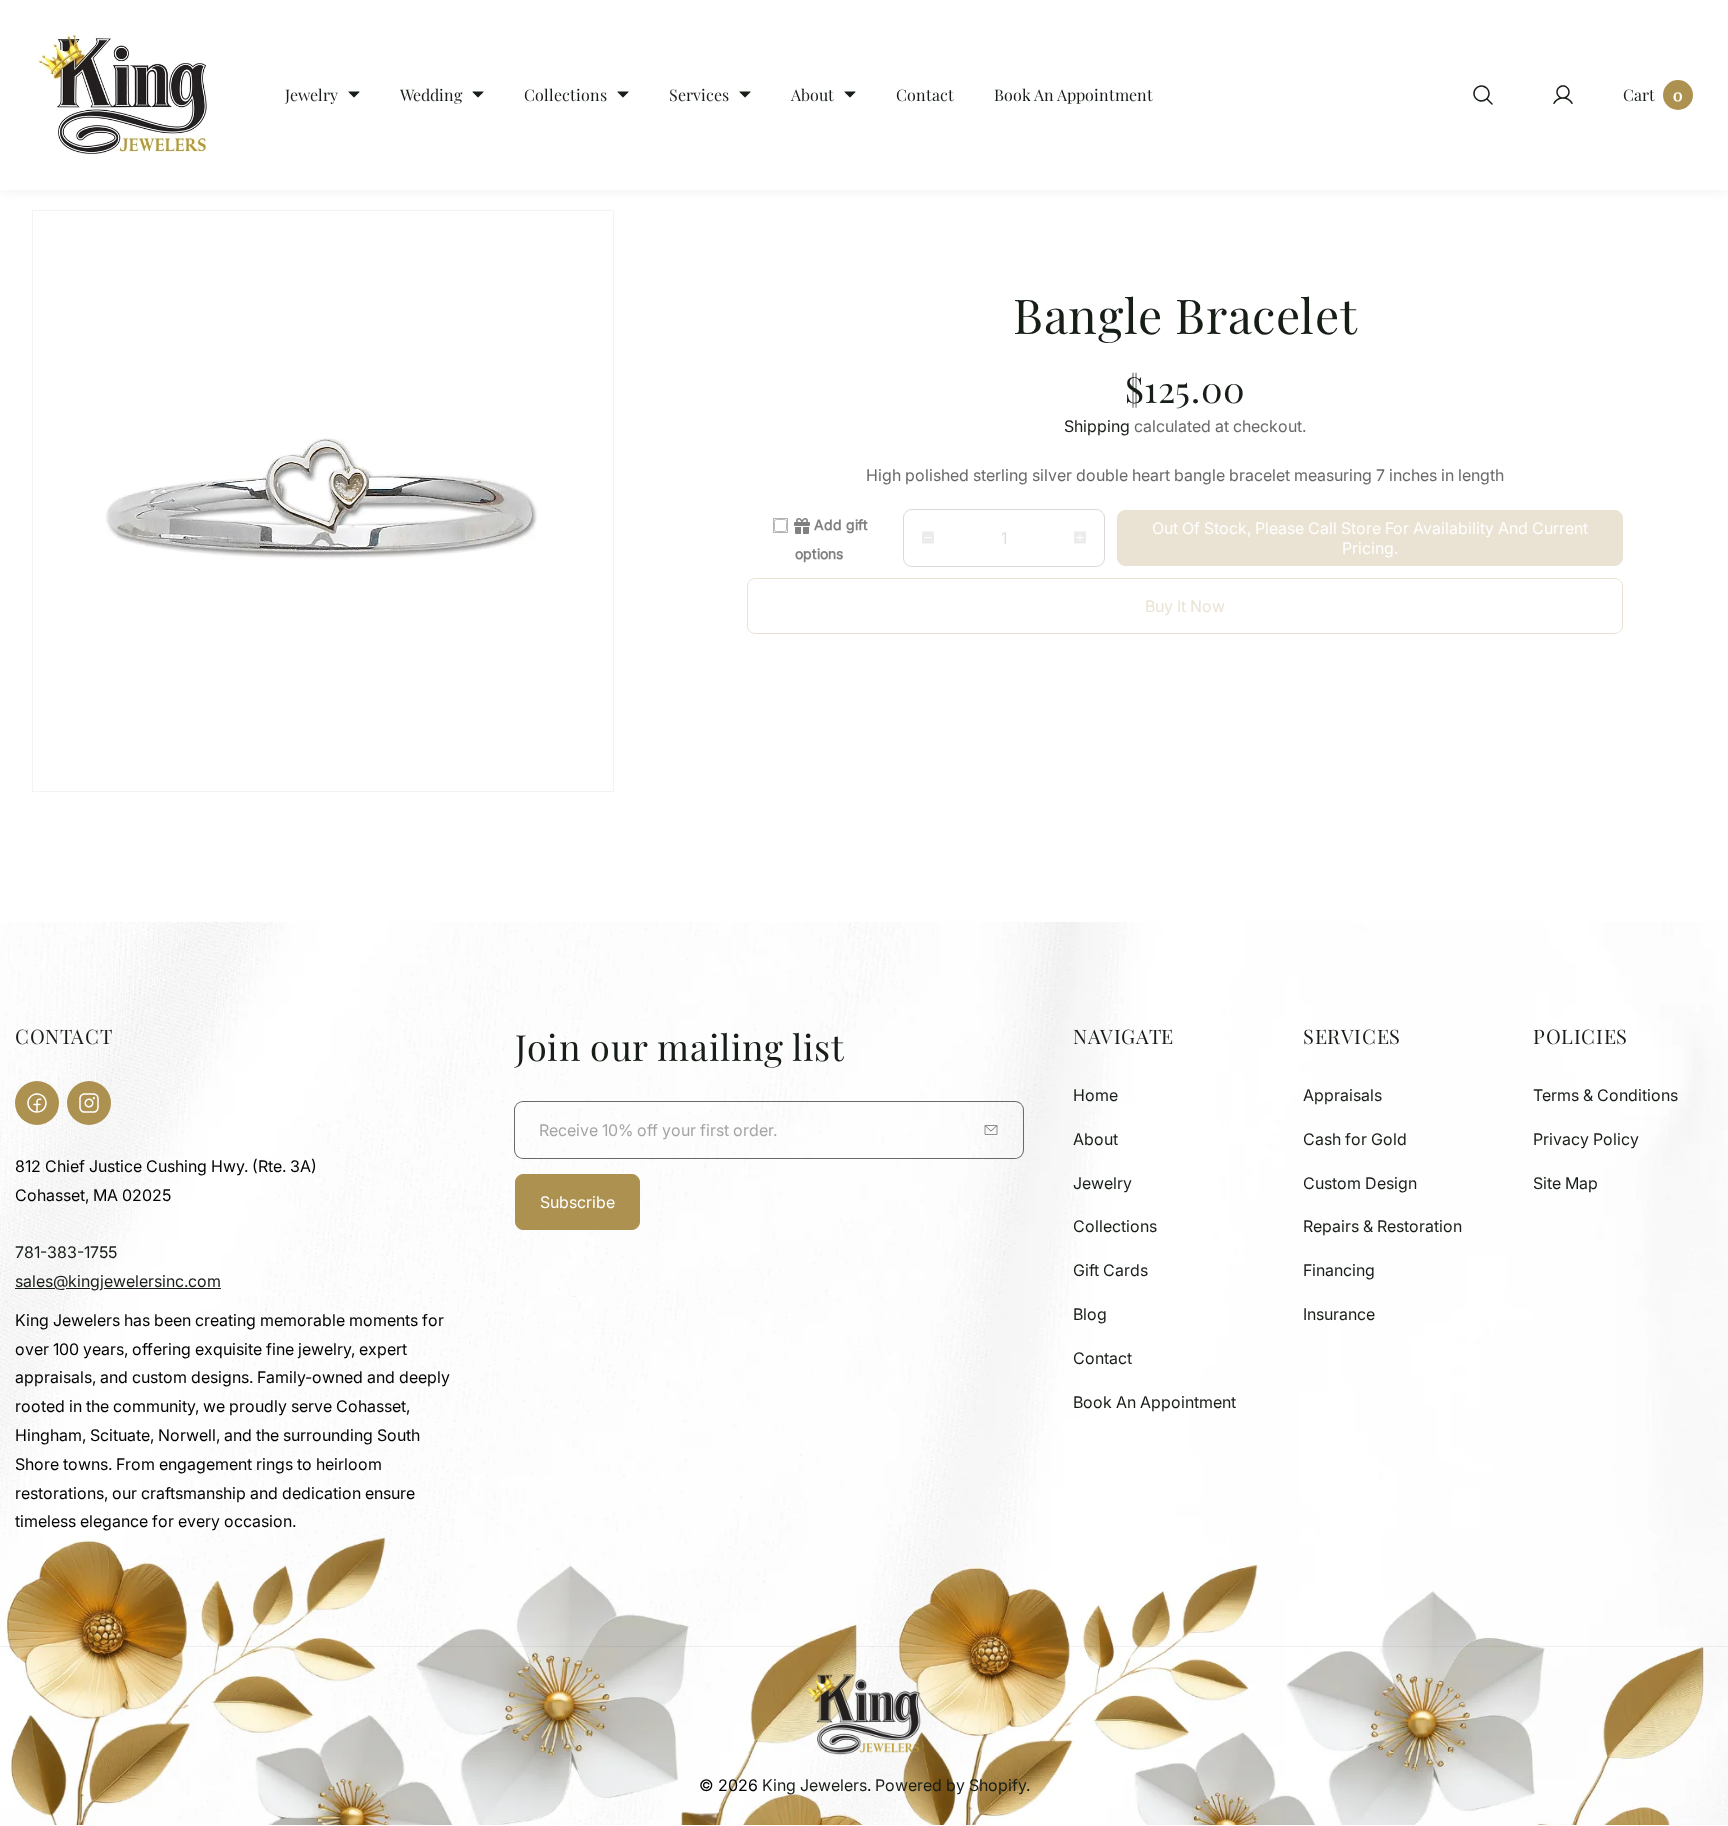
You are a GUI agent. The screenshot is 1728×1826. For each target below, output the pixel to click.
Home (1095, 1095)
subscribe (577, 1202)
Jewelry (1102, 1183)
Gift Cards (1110, 1270)
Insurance (1339, 1314)
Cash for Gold (1355, 1139)
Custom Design (1360, 1183)
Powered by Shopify (950, 1785)
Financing (1339, 1270)
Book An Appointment (1154, 1402)
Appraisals (1342, 1095)
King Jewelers (814, 1785)
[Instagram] (89, 1103)
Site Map (1565, 1183)
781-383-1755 (66, 1252)
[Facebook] (37, 1103)
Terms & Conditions (1605, 1095)
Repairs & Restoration (1382, 1226)
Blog (1090, 1314)
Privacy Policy (1586, 1139)
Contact (1102, 1358)
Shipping (1097, 426)
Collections (1115, 1226)
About (1095, 1139)
